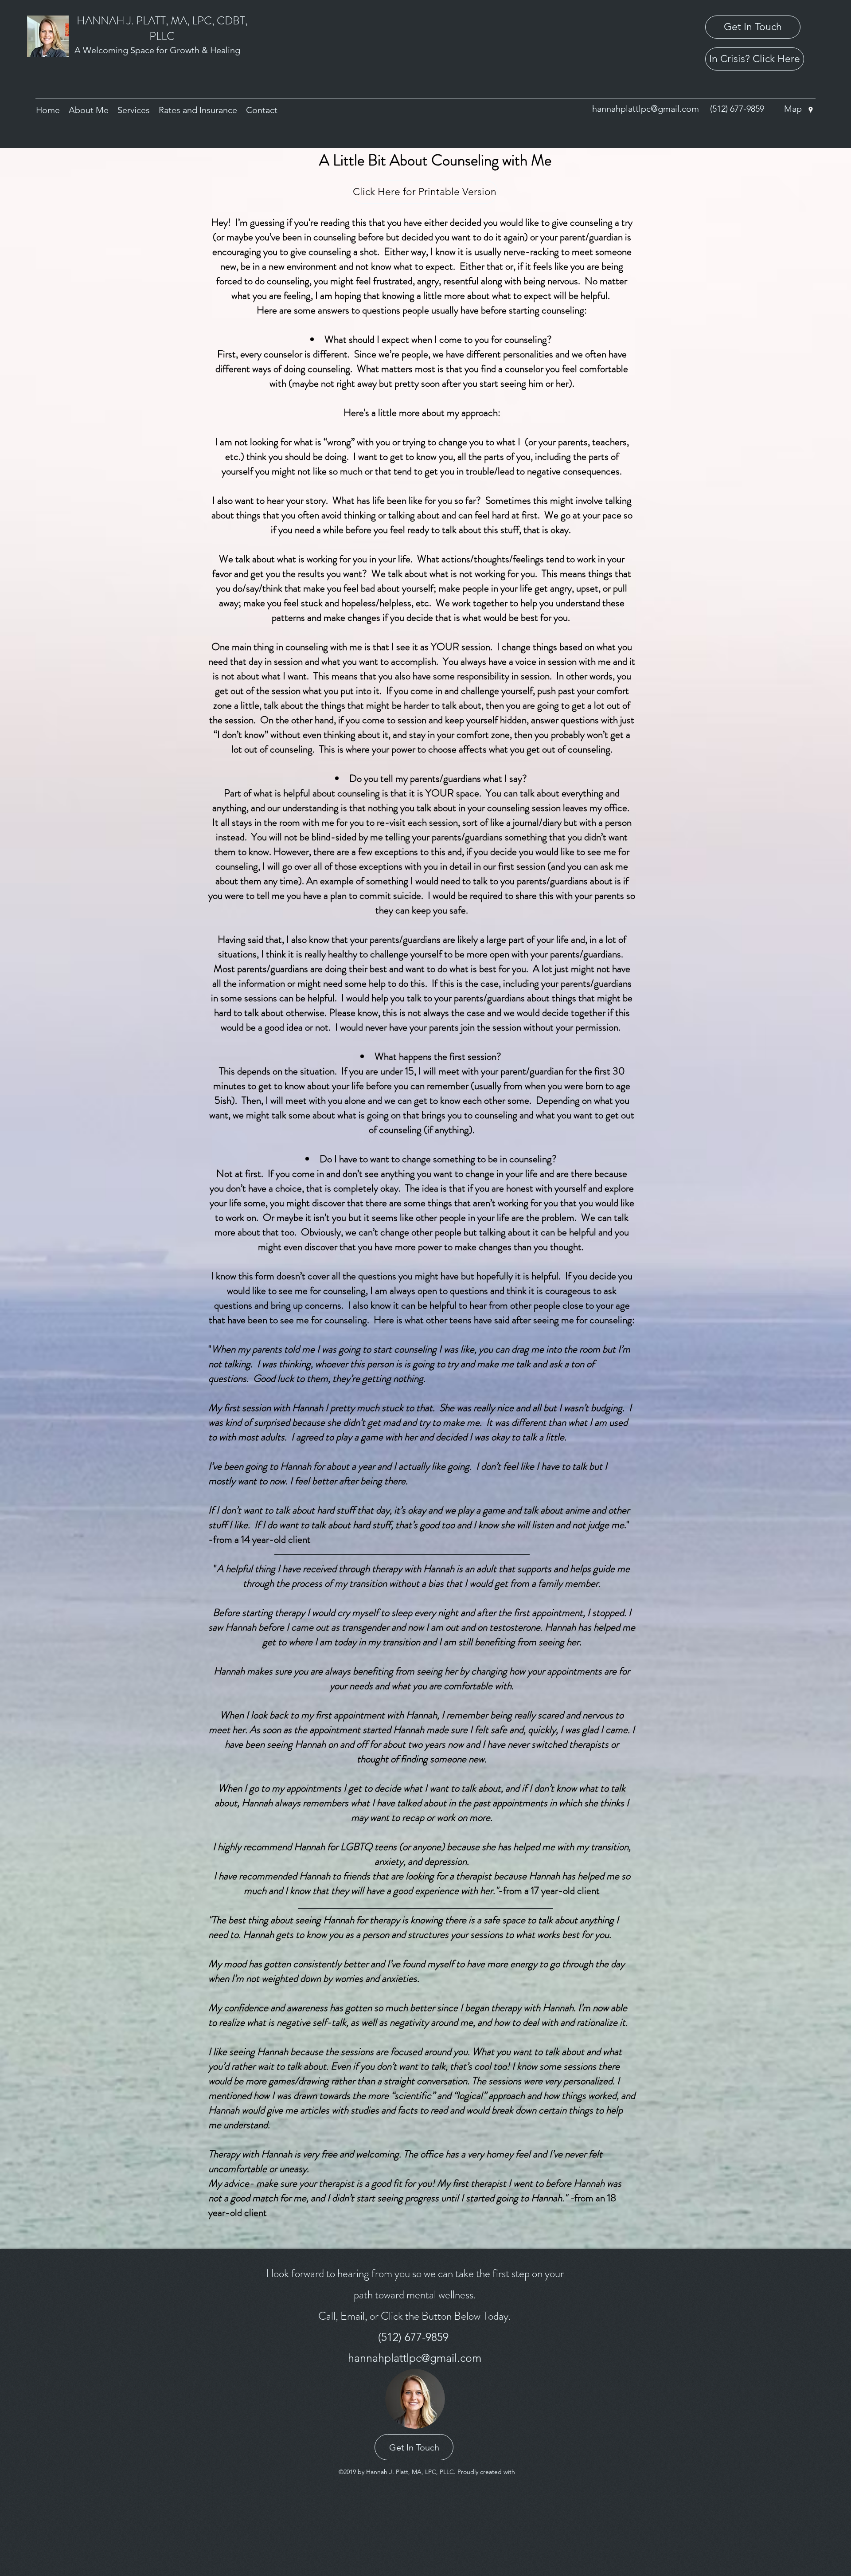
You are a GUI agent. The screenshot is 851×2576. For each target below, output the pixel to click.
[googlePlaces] (811, 110)
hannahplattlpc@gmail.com (646, 109)
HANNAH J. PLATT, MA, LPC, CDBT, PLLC (162, 29)
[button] (89, 110)
